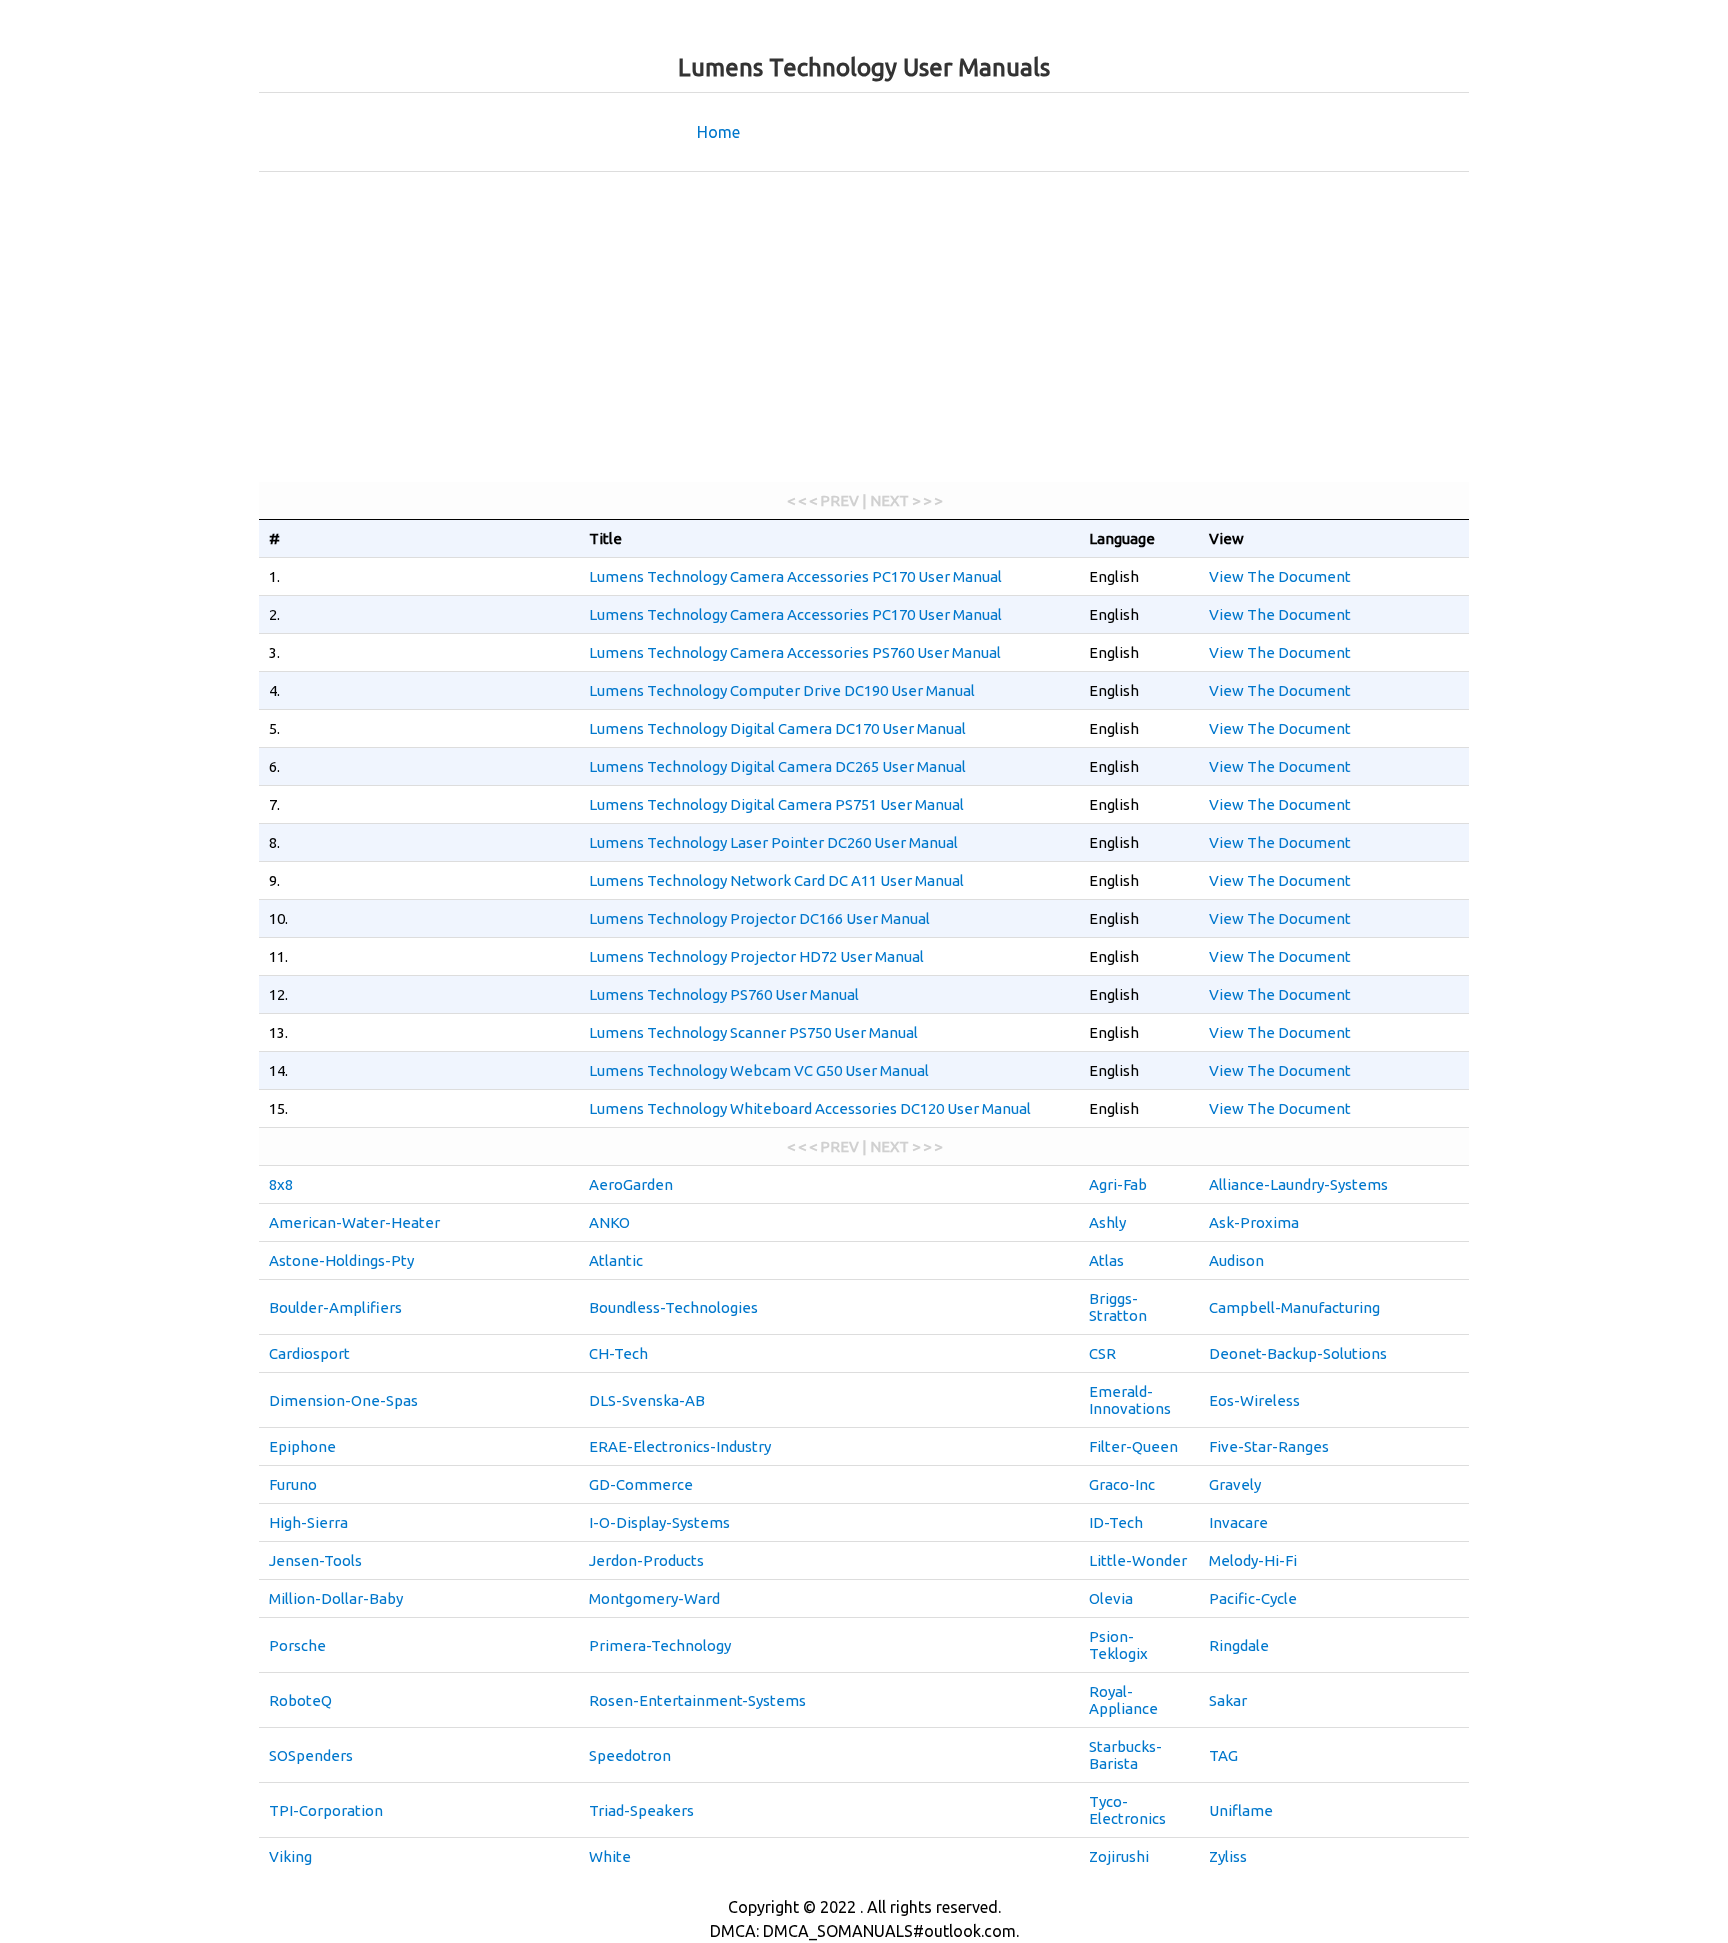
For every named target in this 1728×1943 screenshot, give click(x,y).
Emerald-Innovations (1130, 1400)
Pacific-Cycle (1253, 1598)
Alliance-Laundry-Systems (1298, 1184)
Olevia (1111, 1598)
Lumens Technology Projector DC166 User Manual (759, 918)
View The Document (1280, 576)
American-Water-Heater (354, 1222)
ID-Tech (1116, 1522)
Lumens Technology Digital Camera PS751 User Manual (776, 804)
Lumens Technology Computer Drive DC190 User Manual (782, 690)
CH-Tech (618, 1353)
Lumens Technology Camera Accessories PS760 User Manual (795, 652)
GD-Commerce (641, 1484)
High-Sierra (308, 1522)
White (610, 1856)
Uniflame (1241, 1810)
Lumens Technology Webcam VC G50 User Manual (759, 1070)
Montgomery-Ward (654, 1598)
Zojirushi (1119, 1856)
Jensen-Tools (315, 1560)
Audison (1236, 1260)
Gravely (1235, 1484)
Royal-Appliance (1123, 1700)
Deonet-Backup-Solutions (1298, 1353)
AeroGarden (631, 1184)
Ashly (1107, 1222)
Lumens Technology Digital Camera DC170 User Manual (777, 728)
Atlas (1106, 1260)
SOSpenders (311, 1755)
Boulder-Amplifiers (335, 1307)
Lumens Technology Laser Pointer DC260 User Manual (773, 842)
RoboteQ (300, 1700)
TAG (1223, 1755)
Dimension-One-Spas (343, 1400)
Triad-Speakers (641, 1810)
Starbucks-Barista (1125, 1755)
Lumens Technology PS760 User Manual (724, 994)
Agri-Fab (1118, 1184)
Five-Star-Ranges (1269, 1446)
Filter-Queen (1133, 1446)
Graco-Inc (1122, 1484)
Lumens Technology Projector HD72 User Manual (756, 956)
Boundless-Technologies (673, 1307)
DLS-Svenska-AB (647, 1400)
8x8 (281, 1184)
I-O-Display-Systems (659, 1522)
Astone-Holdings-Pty (341, 1260)
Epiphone (302, 1446)
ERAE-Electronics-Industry (680, 1446)
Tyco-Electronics (1127, 1810)
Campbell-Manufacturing (1294, 1307)
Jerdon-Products (646, 1560)
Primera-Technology (660, 1645)
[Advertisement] (864, 332)
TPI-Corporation (326, 1810)
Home (718, 132)
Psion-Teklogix (1118, 1645)
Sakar (1228, 1700)
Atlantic (616, 1260)
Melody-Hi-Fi (1253, 1560)
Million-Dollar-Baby (336, 1598)
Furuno (293, 1484)
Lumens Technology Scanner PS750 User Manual (753, 1032)
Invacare (1238, 1522)
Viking (290, 1856)
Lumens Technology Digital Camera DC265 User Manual (777, 766)
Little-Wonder (1138, 1560)
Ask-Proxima (1254, 1222)
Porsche (297, 1645)
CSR (1102, 1353)
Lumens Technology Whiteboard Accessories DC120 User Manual (810, 1108)
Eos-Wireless (1254, 1400)
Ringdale (1239, 1645)
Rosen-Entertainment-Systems (697, 1700)
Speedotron (630, 1755)
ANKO (609, 1222)
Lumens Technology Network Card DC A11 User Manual (776, 880)
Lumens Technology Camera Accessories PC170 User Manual (795, 576)
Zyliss (1228, 1856)
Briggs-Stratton (1118, 1307)
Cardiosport (309, 1353)
